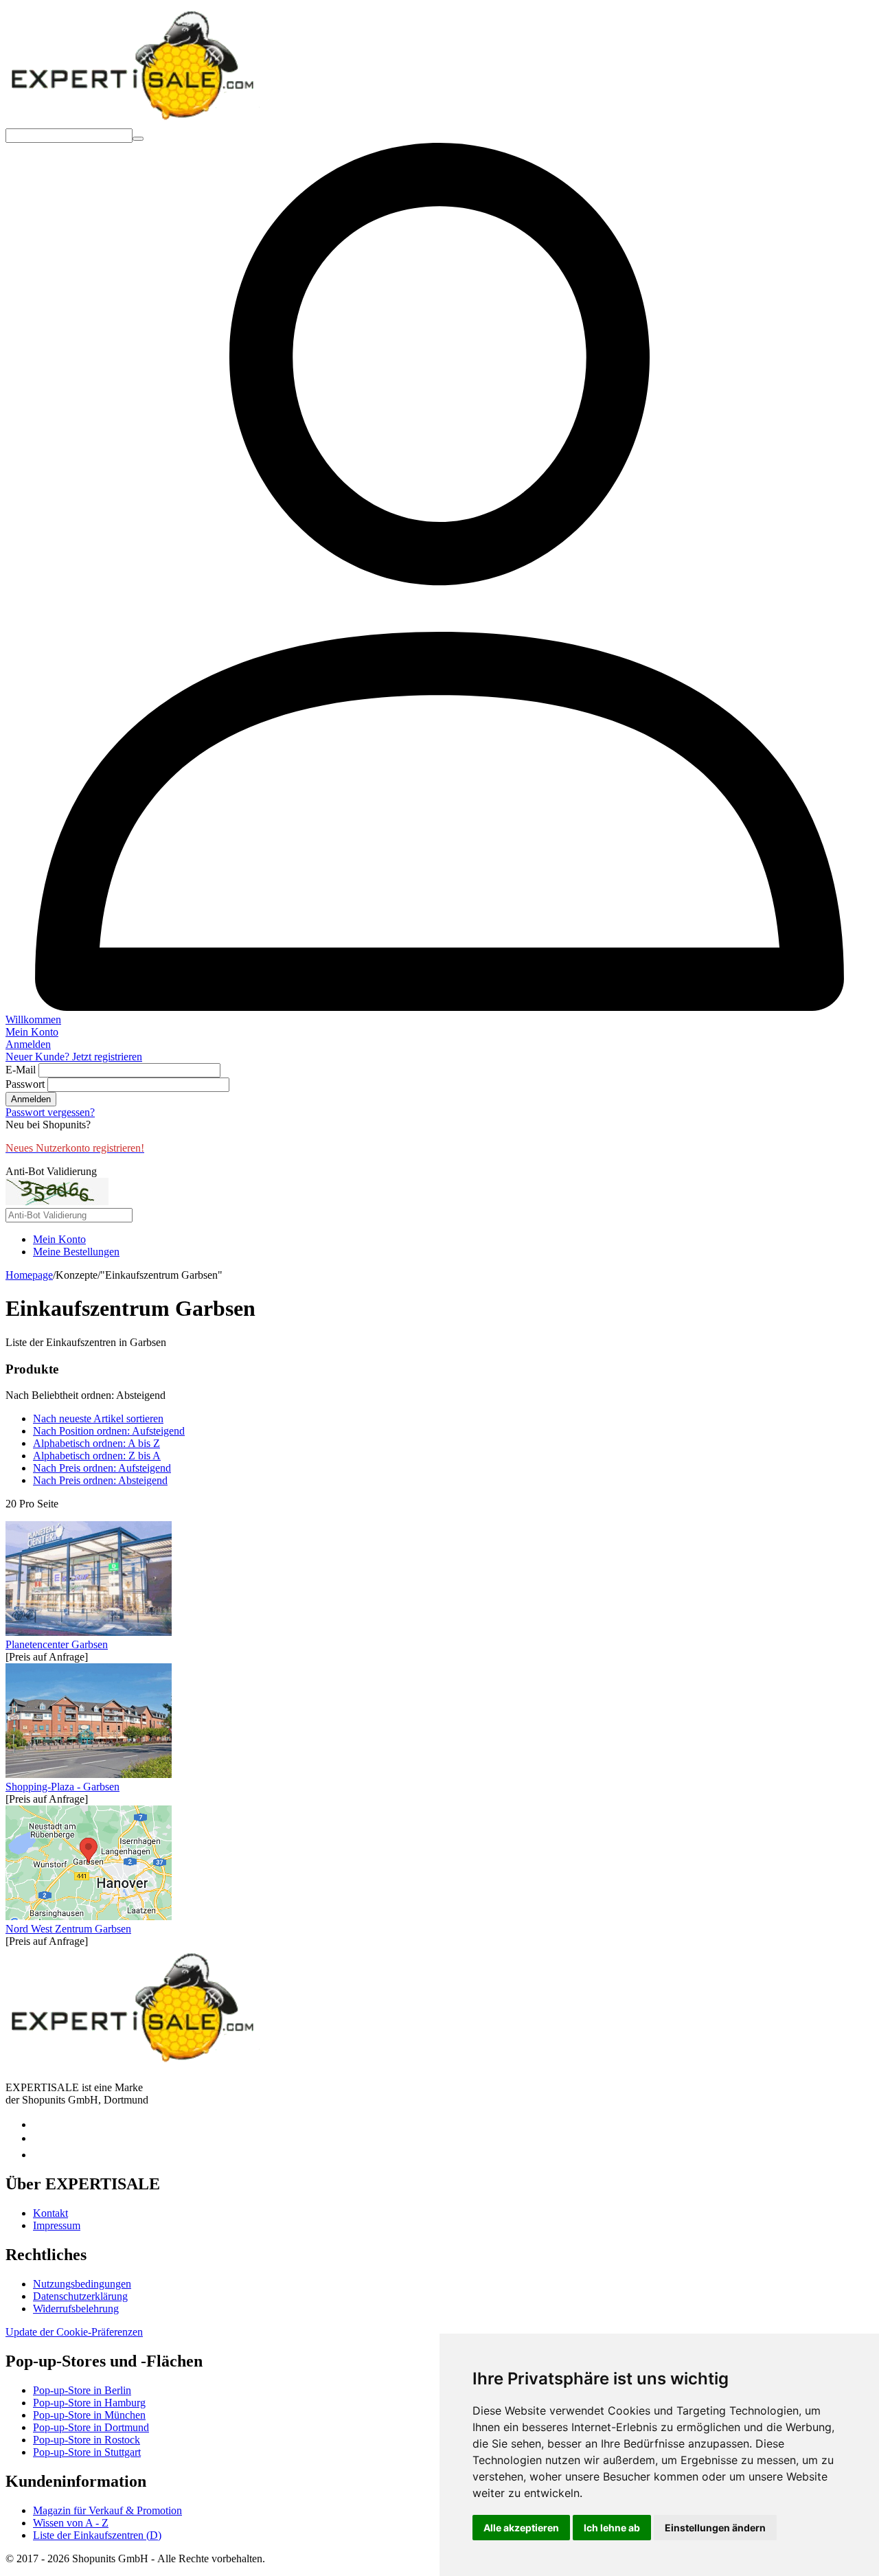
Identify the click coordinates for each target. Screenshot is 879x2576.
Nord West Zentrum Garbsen (68, 1929)
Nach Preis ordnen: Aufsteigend (102, 1468)
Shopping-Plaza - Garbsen (62, 1787)
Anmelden (31, 1099)
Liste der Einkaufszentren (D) (97, 2535)
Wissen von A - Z (71, 2523)
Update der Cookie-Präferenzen (74, 2332)
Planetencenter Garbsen (57, 1644)
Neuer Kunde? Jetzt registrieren (74, 1057)
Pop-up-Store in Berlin (82, 2390)
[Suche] (138, 139)
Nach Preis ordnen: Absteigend (100, 1480)
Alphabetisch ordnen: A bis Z (96, 1443)
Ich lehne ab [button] (612, 2528)
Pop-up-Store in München (89, 2415)
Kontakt (50, 2213)
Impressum (57, 2225)
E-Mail (21, 1070)
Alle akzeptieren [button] (521, 2528)
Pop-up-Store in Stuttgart (87, 2452)
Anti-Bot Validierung (51, 1171)
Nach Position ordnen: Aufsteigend (109, 1431)
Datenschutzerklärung (80, 2296)
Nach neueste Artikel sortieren (98, 1418)
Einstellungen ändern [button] (715, 2528)
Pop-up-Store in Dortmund (91, 2427)
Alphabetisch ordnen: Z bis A (97, 1456)
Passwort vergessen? (50, 1112)
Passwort (25, 1084)
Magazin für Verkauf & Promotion (107, 2510)
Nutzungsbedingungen (82, 2284)
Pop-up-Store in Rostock (87, 2440)
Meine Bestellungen (76, 1252)
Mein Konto (59, 1239)
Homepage (29, 1275)
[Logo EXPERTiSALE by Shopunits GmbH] (133, 122)
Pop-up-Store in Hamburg (89, 2403)
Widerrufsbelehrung (76, 2309)
